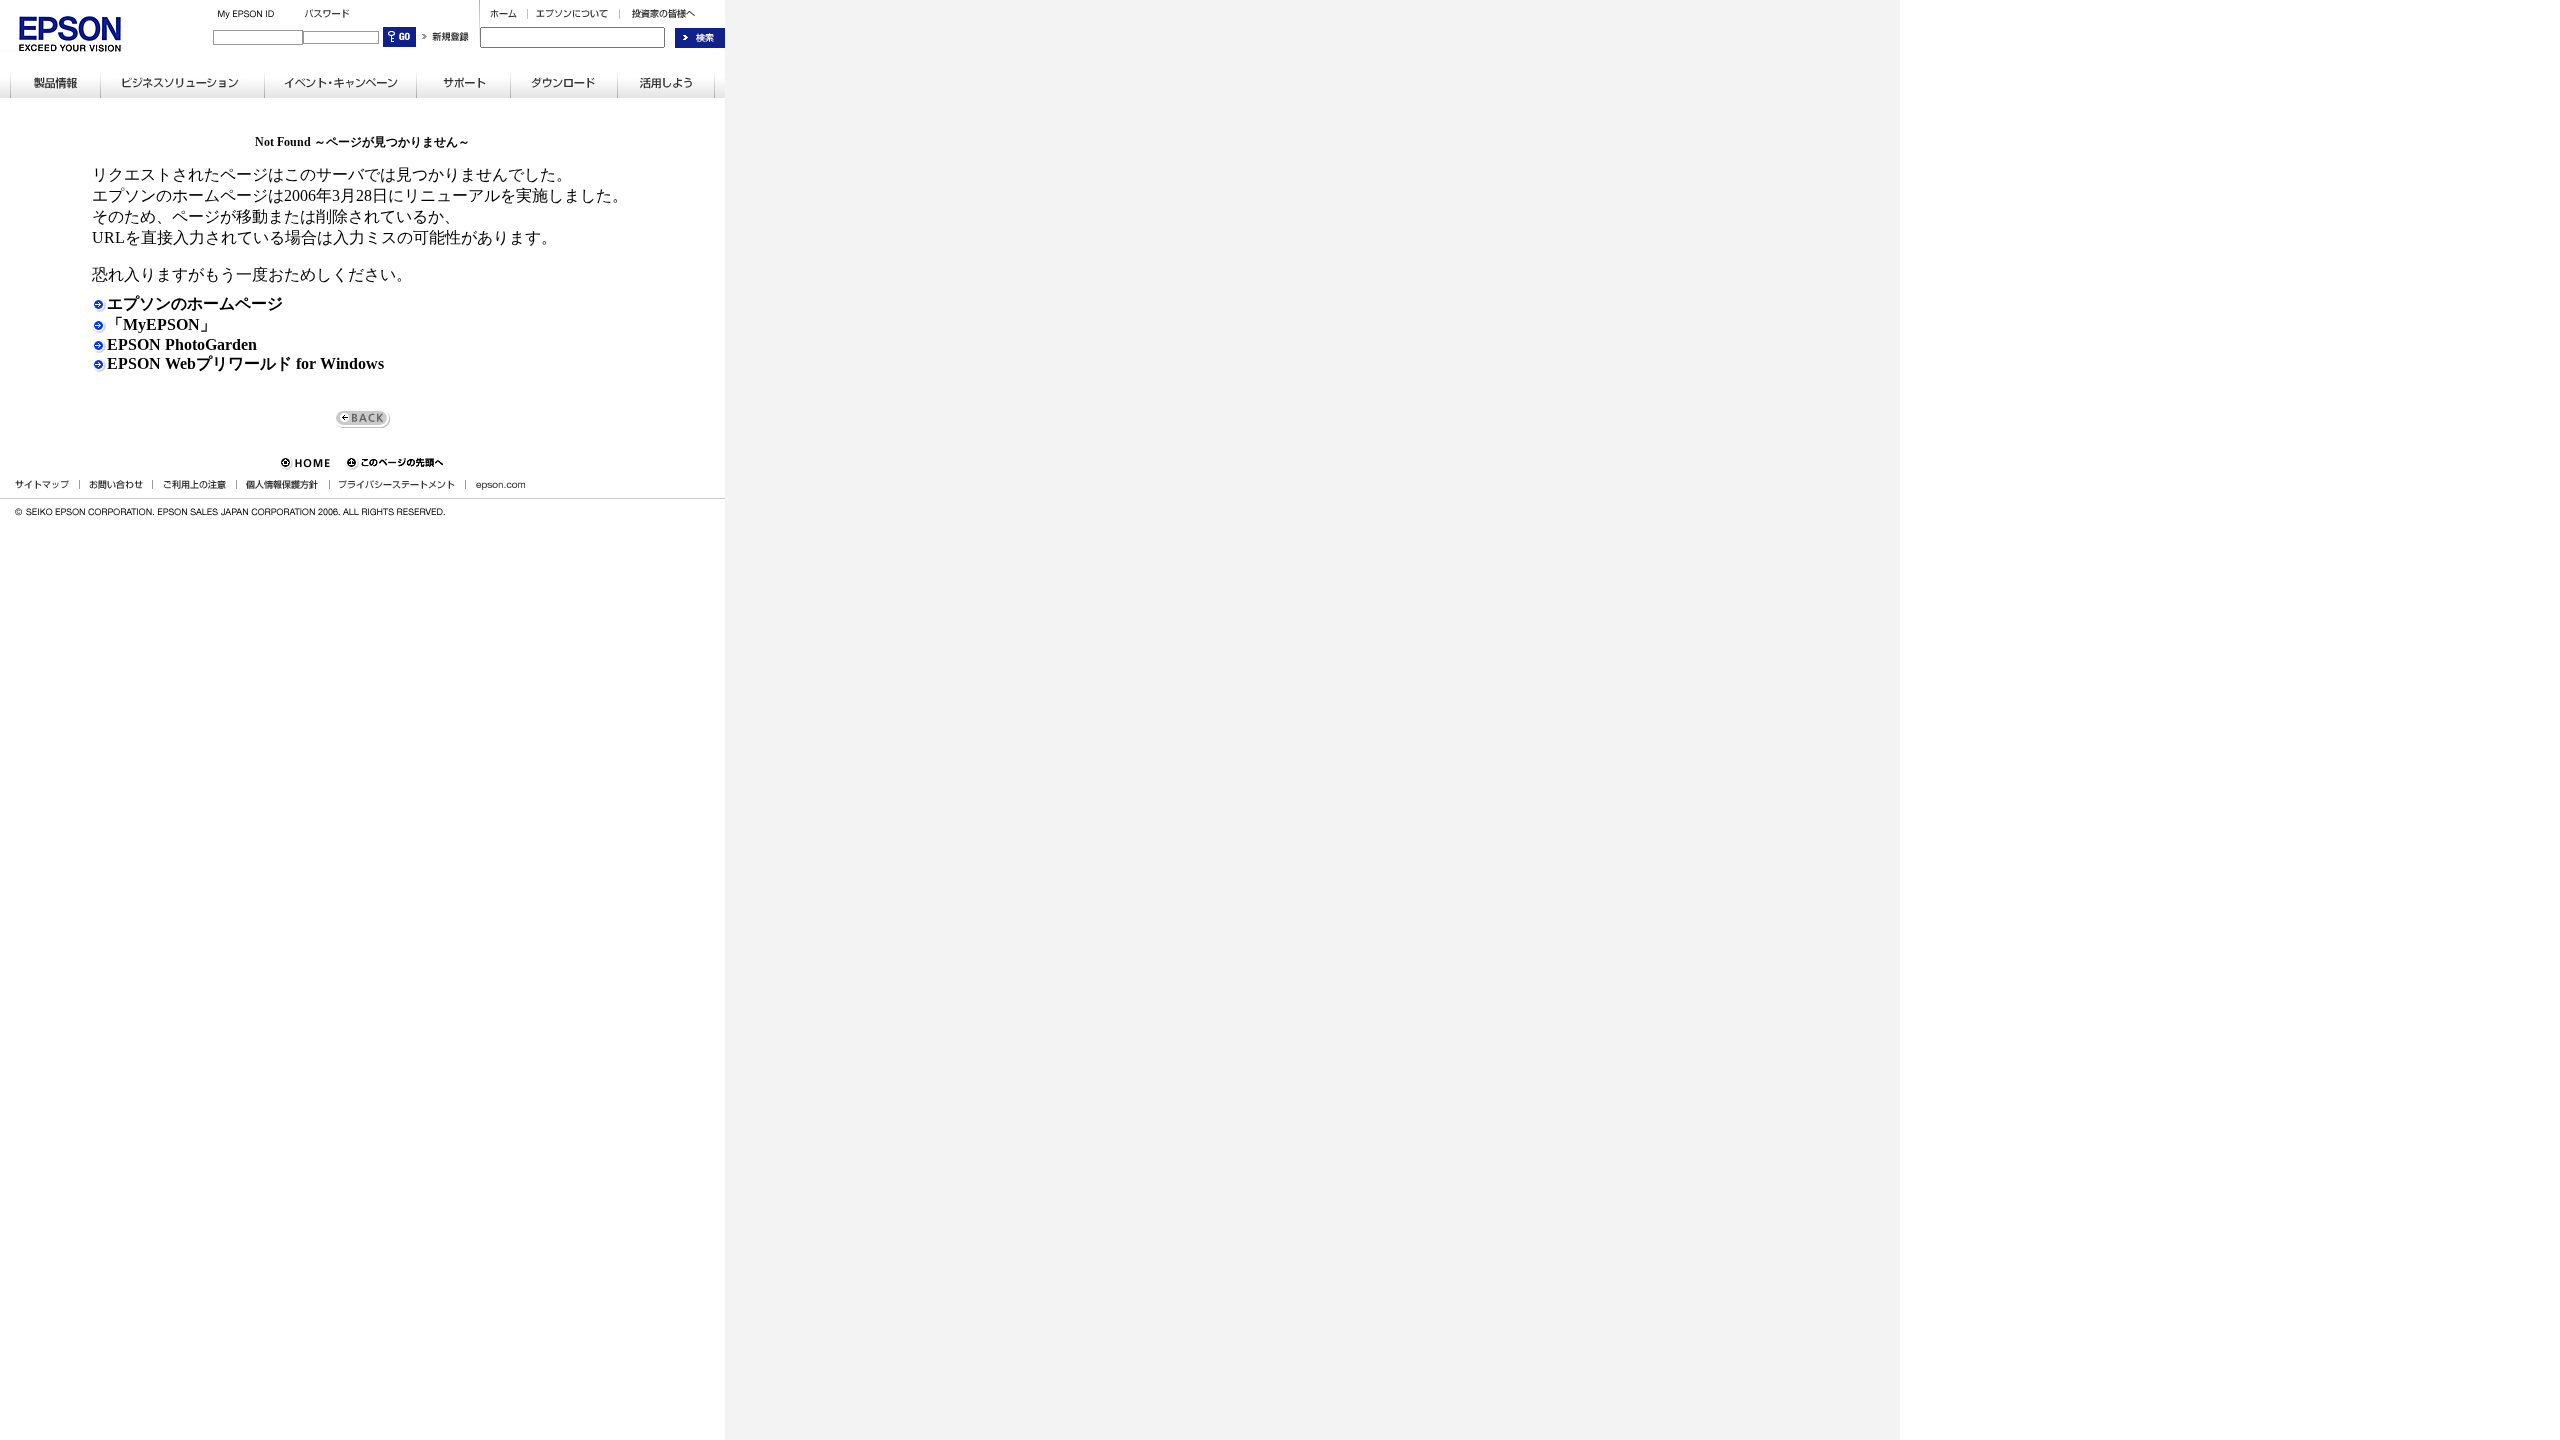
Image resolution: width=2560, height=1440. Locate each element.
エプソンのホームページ (195, 303)
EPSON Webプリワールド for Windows (245, 363)
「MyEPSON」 (161, 324)
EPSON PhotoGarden (182, 344)
